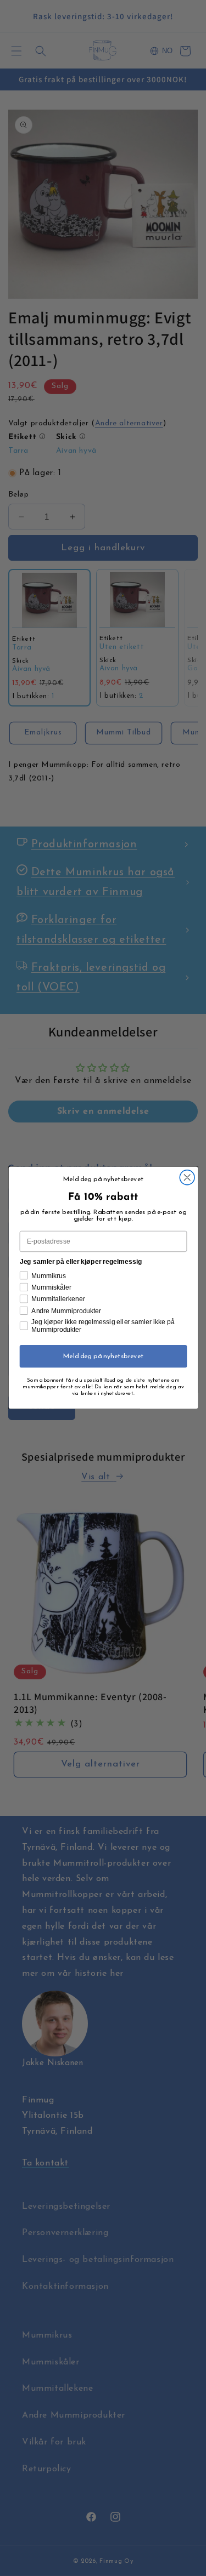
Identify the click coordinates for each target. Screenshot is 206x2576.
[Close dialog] (187, 1178)
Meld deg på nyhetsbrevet (103, 1357)
